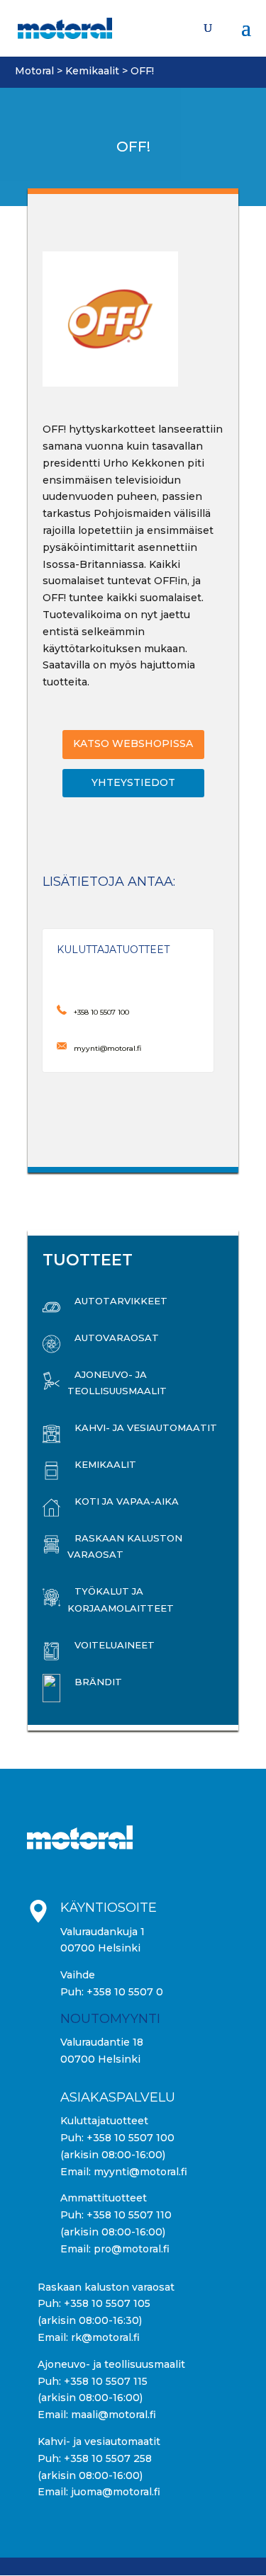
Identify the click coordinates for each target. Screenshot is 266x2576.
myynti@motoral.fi (140, 2172)
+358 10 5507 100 (131, 2138)
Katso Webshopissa (133, 743)
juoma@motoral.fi (116, 2492)
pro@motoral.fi (132, 2249)
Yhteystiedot (133, 782)
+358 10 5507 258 (108, 2458)
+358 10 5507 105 (107, 2303)
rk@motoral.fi (105, 2337)
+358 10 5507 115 (106, 2381)
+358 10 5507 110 (129, 2215)
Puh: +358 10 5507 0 (112, 1992)
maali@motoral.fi (113, 2415)
